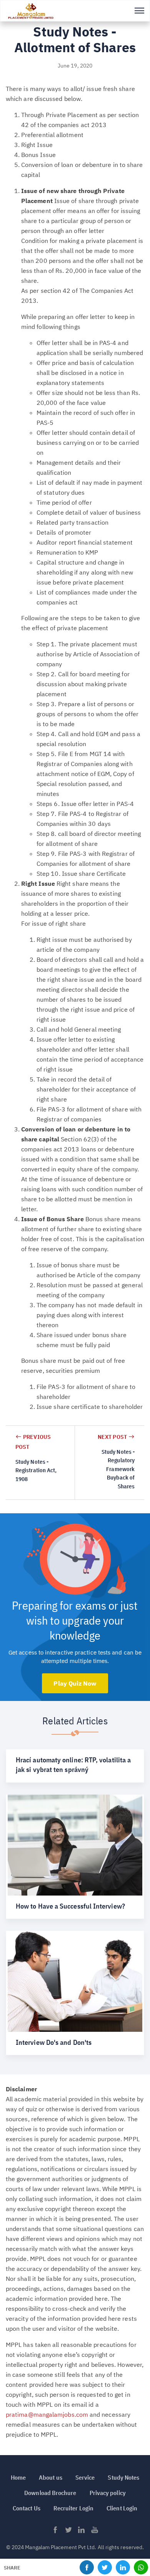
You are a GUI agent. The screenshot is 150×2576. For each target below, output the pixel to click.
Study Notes (123, 2477)
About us (51, 2477)
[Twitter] (68, 2532)
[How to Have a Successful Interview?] (75, 1857)
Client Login (122, 2508)
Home (18, 2477)
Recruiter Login (73, 2508)
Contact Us (27, 2508)
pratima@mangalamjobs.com (47, 2414)
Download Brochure (50, 2493)
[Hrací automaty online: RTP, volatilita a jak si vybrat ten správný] (75, 1766)
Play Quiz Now (75, 1683)
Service (85, 2477)
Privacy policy (108, 2493)
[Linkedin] (82, 2532)
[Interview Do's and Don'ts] (75, 1993)
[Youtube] (95, 2532)
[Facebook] (55, 2532)
